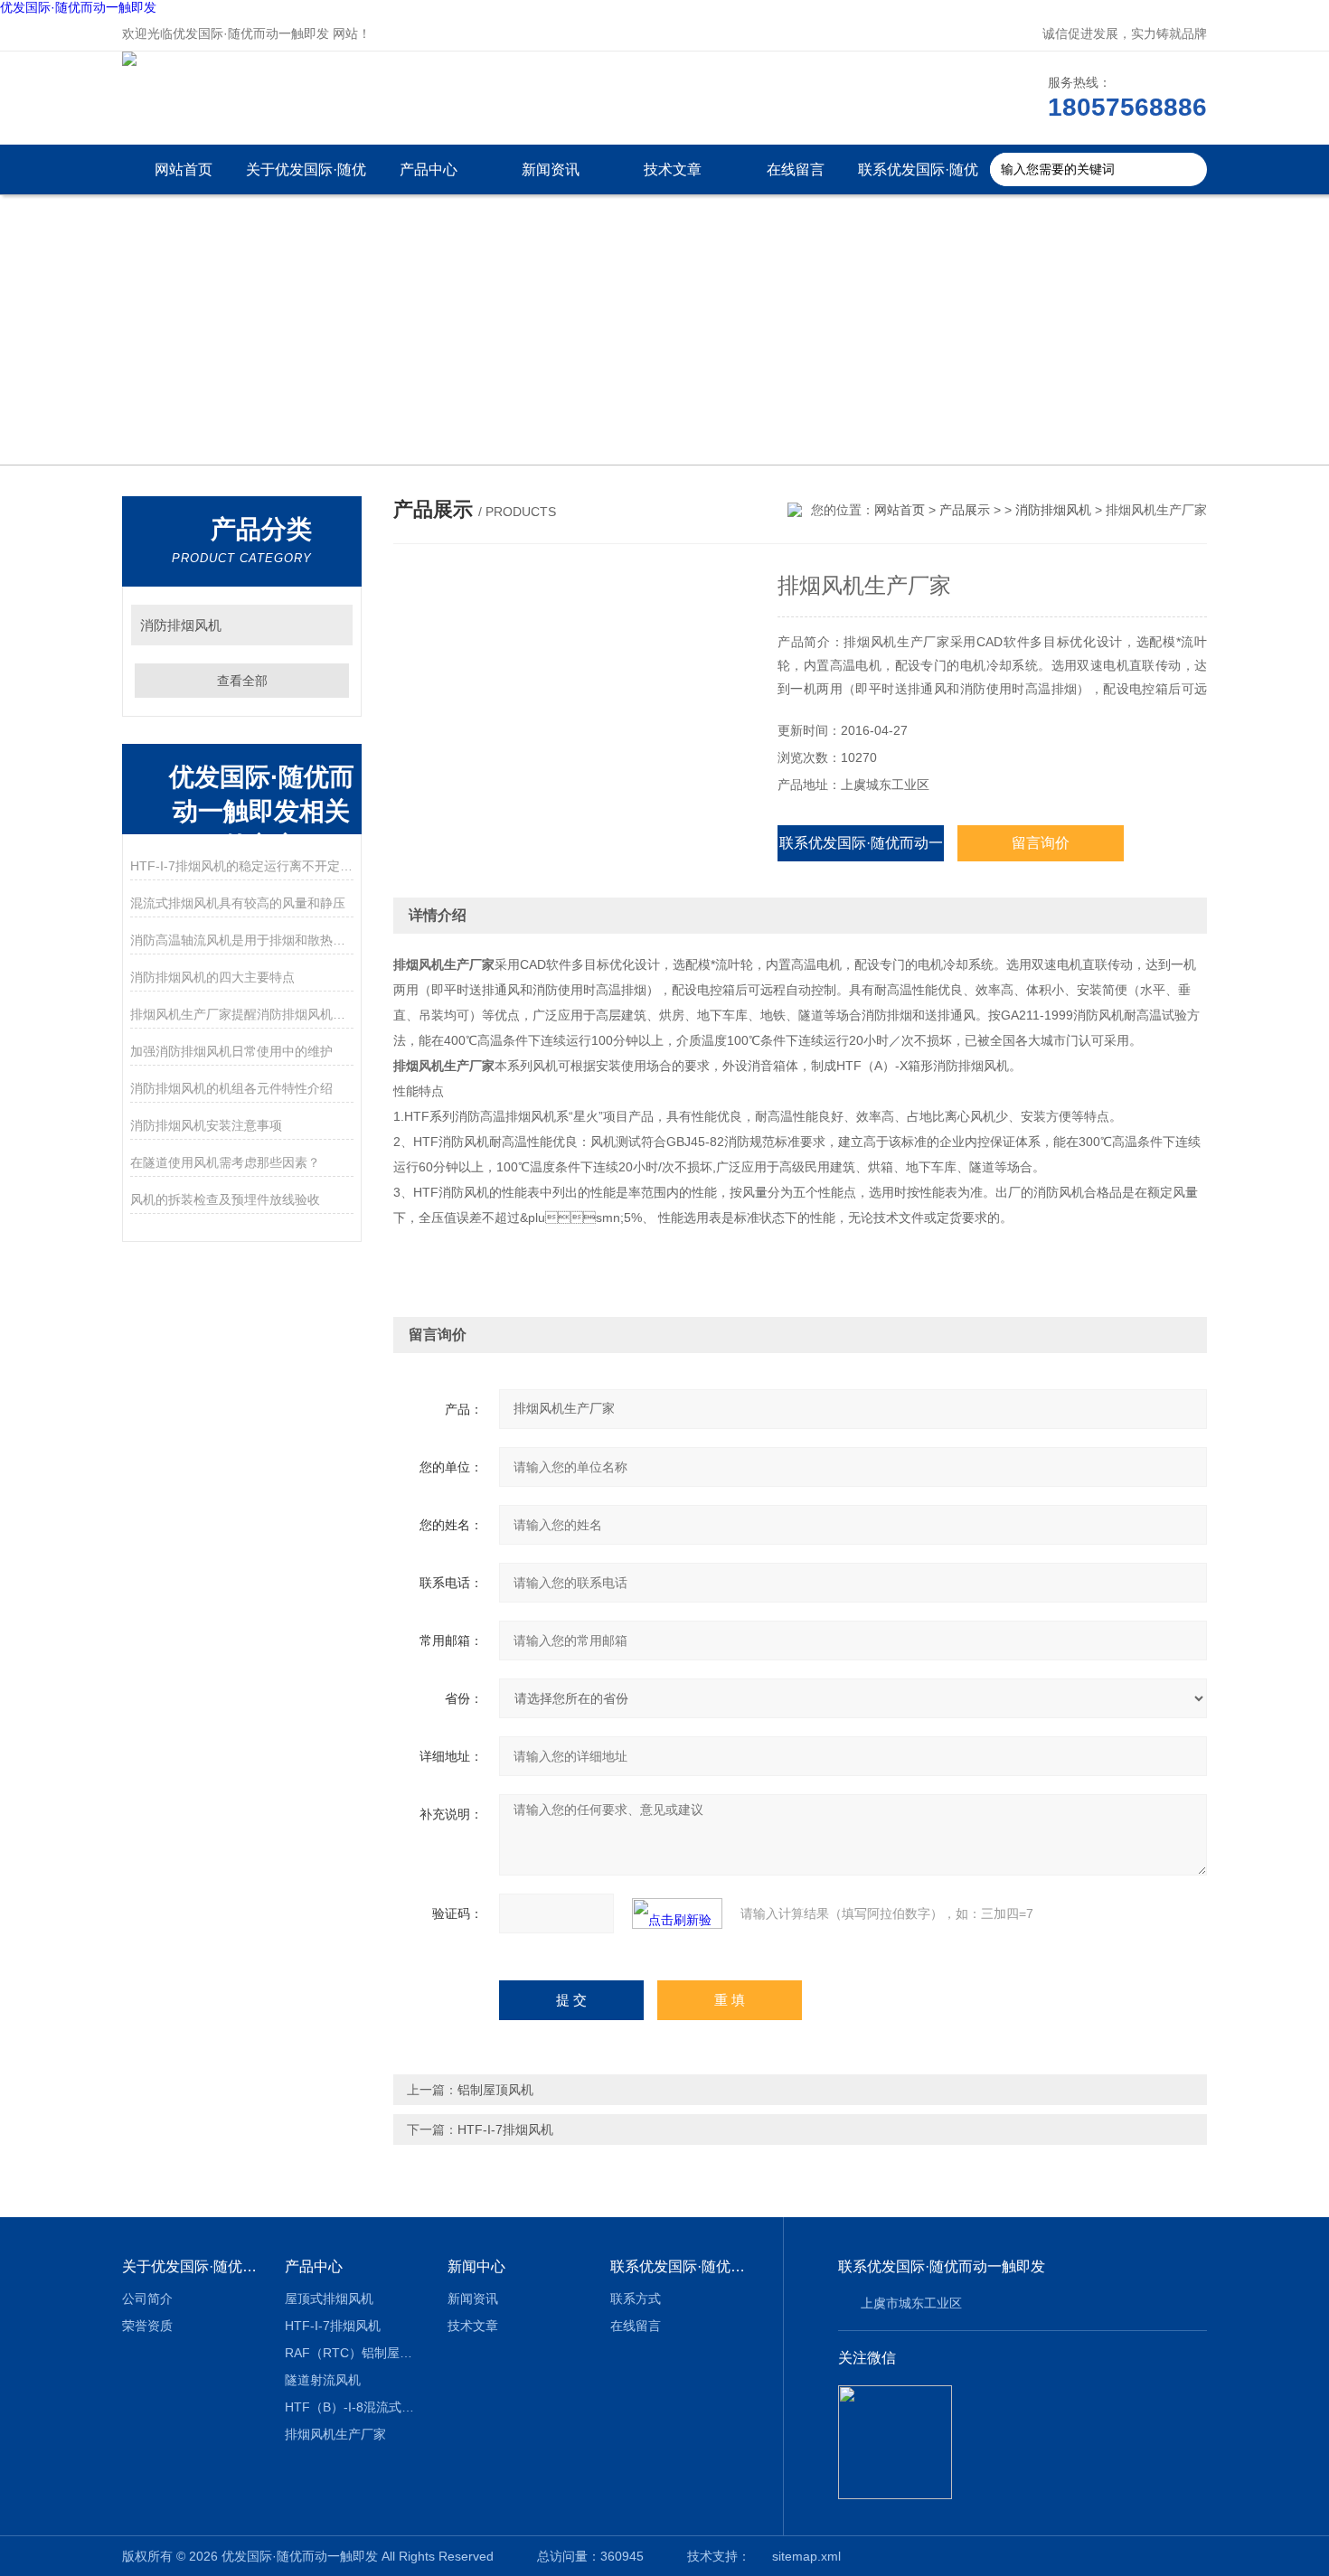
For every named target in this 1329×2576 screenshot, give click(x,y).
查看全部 (242, 681)
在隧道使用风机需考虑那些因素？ (225, 1162)
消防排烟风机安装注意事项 (206, 1125)
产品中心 (429, 169)
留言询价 (1041, 843)
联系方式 (636, 2299)
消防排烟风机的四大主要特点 (212, 977)
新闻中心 (476, 2266)
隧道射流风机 (323, 2380)
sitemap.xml (806, 2556)
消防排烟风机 (181, 625)
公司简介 (147, 2299)
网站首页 (184, 169)
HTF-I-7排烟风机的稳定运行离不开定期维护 (242, 866)
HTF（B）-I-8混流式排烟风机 (353, 2407)
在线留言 (796, 169)
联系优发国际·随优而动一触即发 (918, 178)
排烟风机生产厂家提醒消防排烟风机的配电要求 (242, 1014)
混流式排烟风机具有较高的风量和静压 (238, 903)
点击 (330, 625)
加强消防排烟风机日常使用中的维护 (231, 1051)
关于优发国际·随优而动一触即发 (306, 178)
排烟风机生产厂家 (335, 2434)
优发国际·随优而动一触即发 (78, 7)
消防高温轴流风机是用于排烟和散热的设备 (242, 940)
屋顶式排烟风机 (329, 2299)
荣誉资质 (147, 2326)
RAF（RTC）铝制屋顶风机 (353, 2353)
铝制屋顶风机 (495, 2090)
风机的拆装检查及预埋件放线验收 (225, 1199)
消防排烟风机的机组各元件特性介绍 (231, 1088)
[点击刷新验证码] (677, 1913)
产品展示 (965, 510)
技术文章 (673, 169)
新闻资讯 (551, 169)
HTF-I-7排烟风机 (505, 2129)
